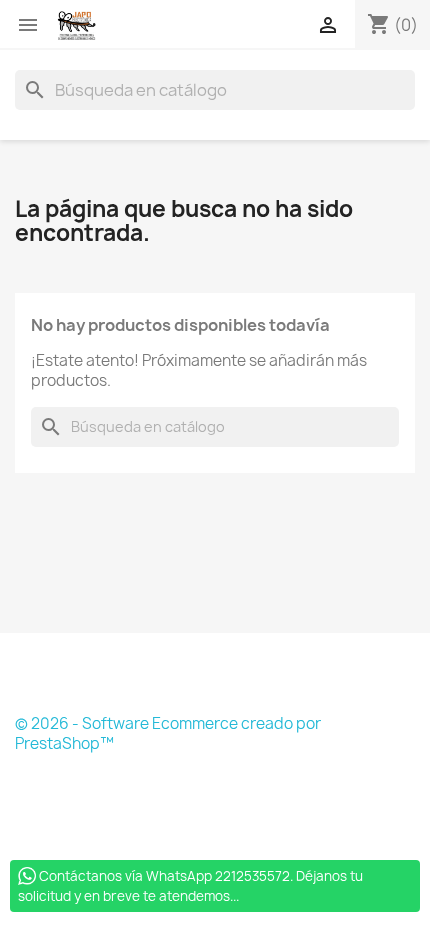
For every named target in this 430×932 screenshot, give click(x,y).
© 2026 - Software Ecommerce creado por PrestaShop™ (168, 733)
